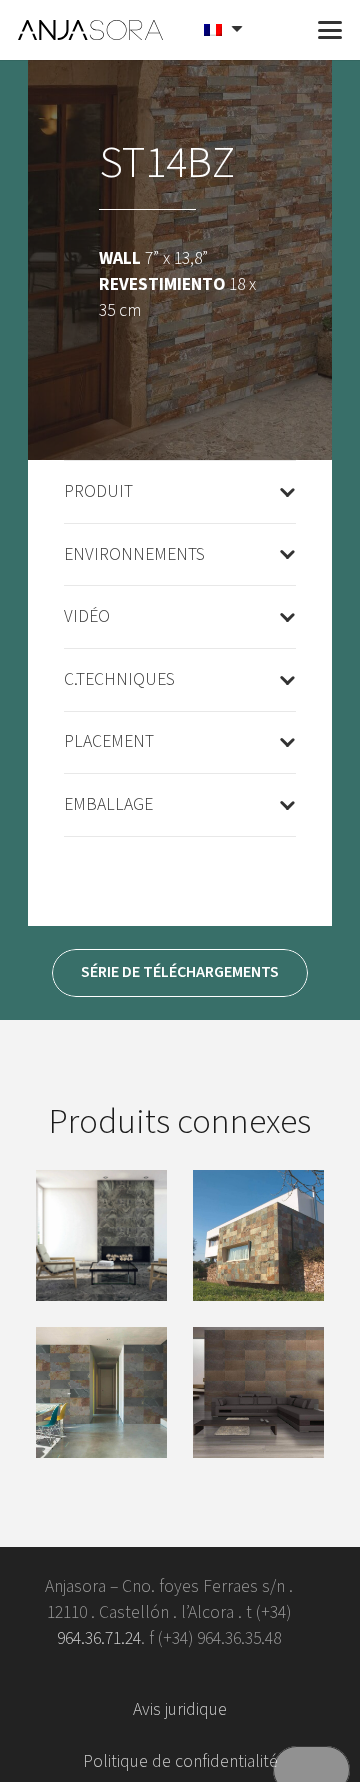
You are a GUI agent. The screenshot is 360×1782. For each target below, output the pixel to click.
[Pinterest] (211, 1674)
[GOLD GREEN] (101, 1235)
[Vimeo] (148, 1674)
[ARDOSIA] (101, 1392)
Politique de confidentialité (180, 1761)
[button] (282, 30)
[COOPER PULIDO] (258, 1392)
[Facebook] (85, 1674)
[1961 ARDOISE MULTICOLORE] (258, 1235)
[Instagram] (274, 1674)
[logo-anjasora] (91, 30)
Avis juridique (180, 1709)
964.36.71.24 (99, 1638)
